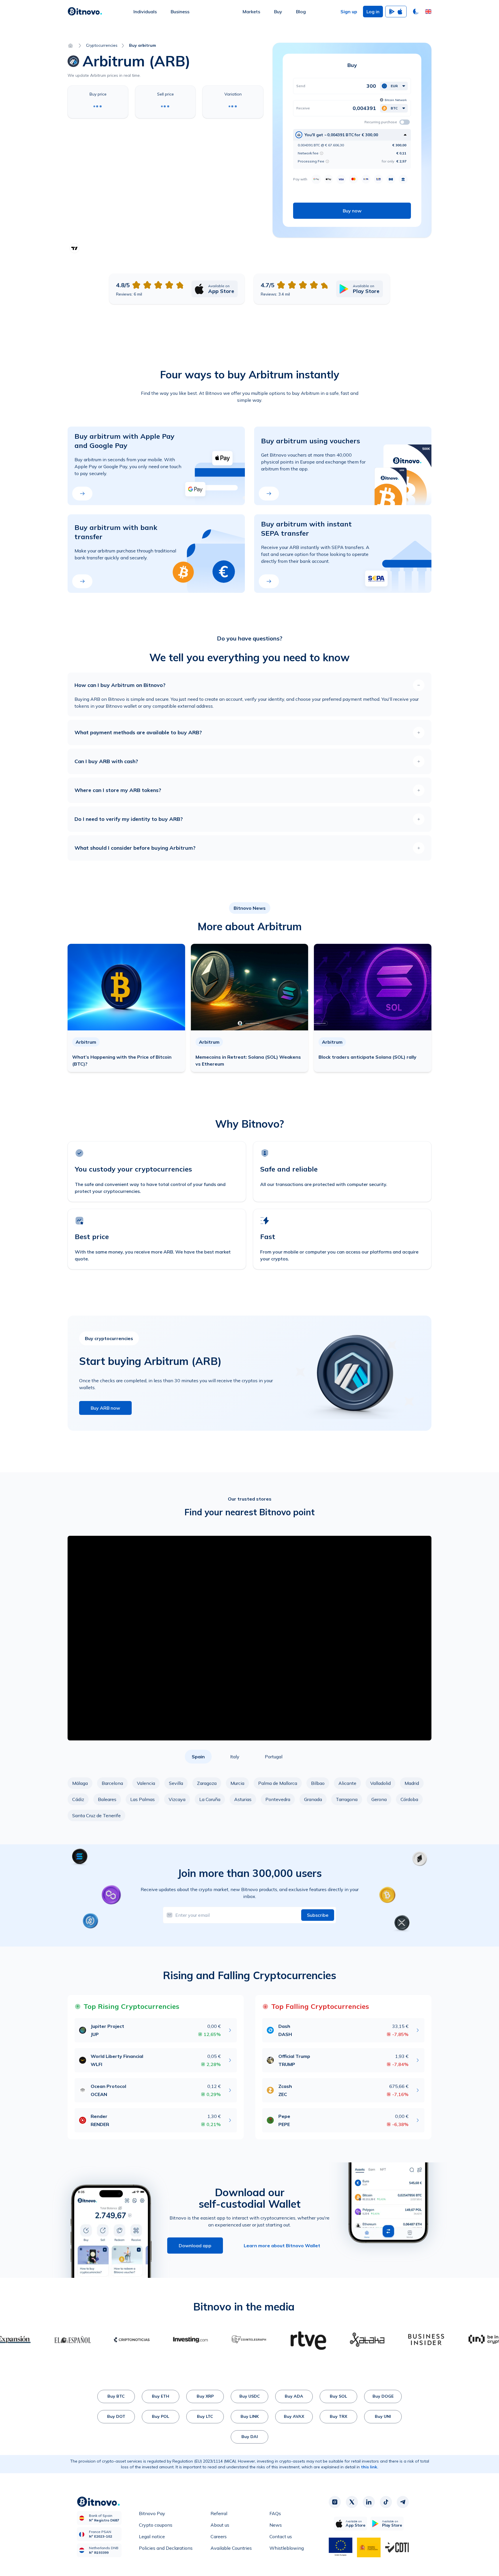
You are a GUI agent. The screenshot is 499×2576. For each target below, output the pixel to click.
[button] (428, 12)
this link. (370, 2467)
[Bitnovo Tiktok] (386, 2502)
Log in (373, 12)
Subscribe (318, 1915)
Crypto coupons (156, 2525)
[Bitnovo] (85, 12)
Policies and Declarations (166, 2548)
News (276, 2525)
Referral (219, 2513)
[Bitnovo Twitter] (352, 2502)
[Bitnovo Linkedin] (369, 2502)
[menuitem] (145, 12)
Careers (219, 2536)
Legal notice (152, 2536)
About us (220, 2525)
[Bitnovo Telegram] (403, 2502)
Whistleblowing (287, 2548)
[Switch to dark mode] (416, 12)
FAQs (275, 2513)
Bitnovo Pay (152, 2513)
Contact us (281, 2536)
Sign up (349, 12)
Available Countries (231, 2548)
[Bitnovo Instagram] (335, 2502)
